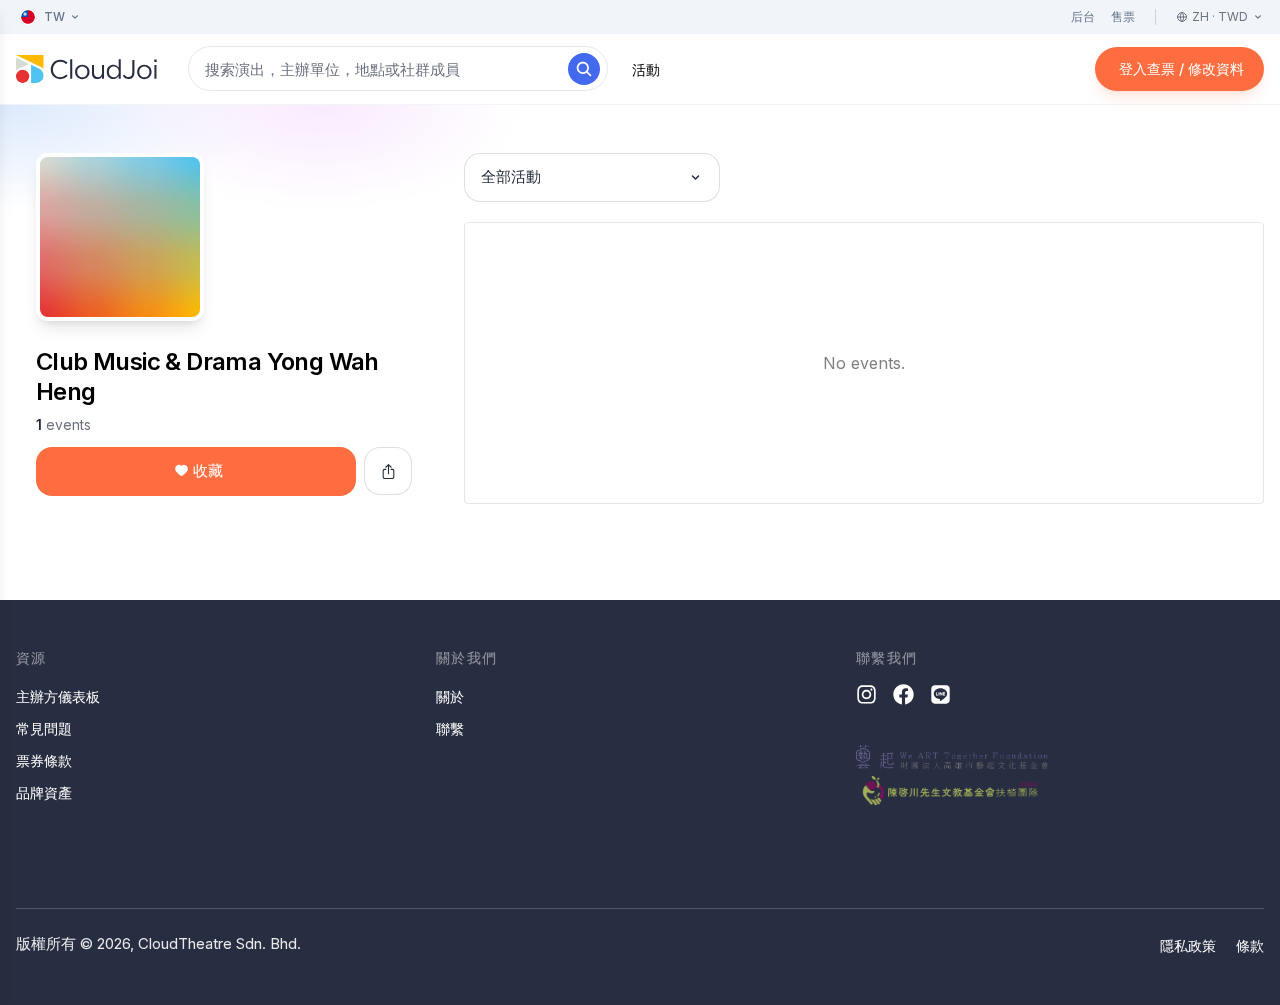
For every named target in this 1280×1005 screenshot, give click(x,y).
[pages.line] (940, 694)
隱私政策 (1188, 945)
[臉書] (903, 694)
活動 (646, 69)
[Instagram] (866, 694)
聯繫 (450, 728)
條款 (1250, 945)
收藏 (208, 470)
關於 (450, 696)
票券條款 (44, 760)
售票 (1123, 16)
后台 (1083, 16)
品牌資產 (44, 792)
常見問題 (44, 728)
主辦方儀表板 (58, 696)
